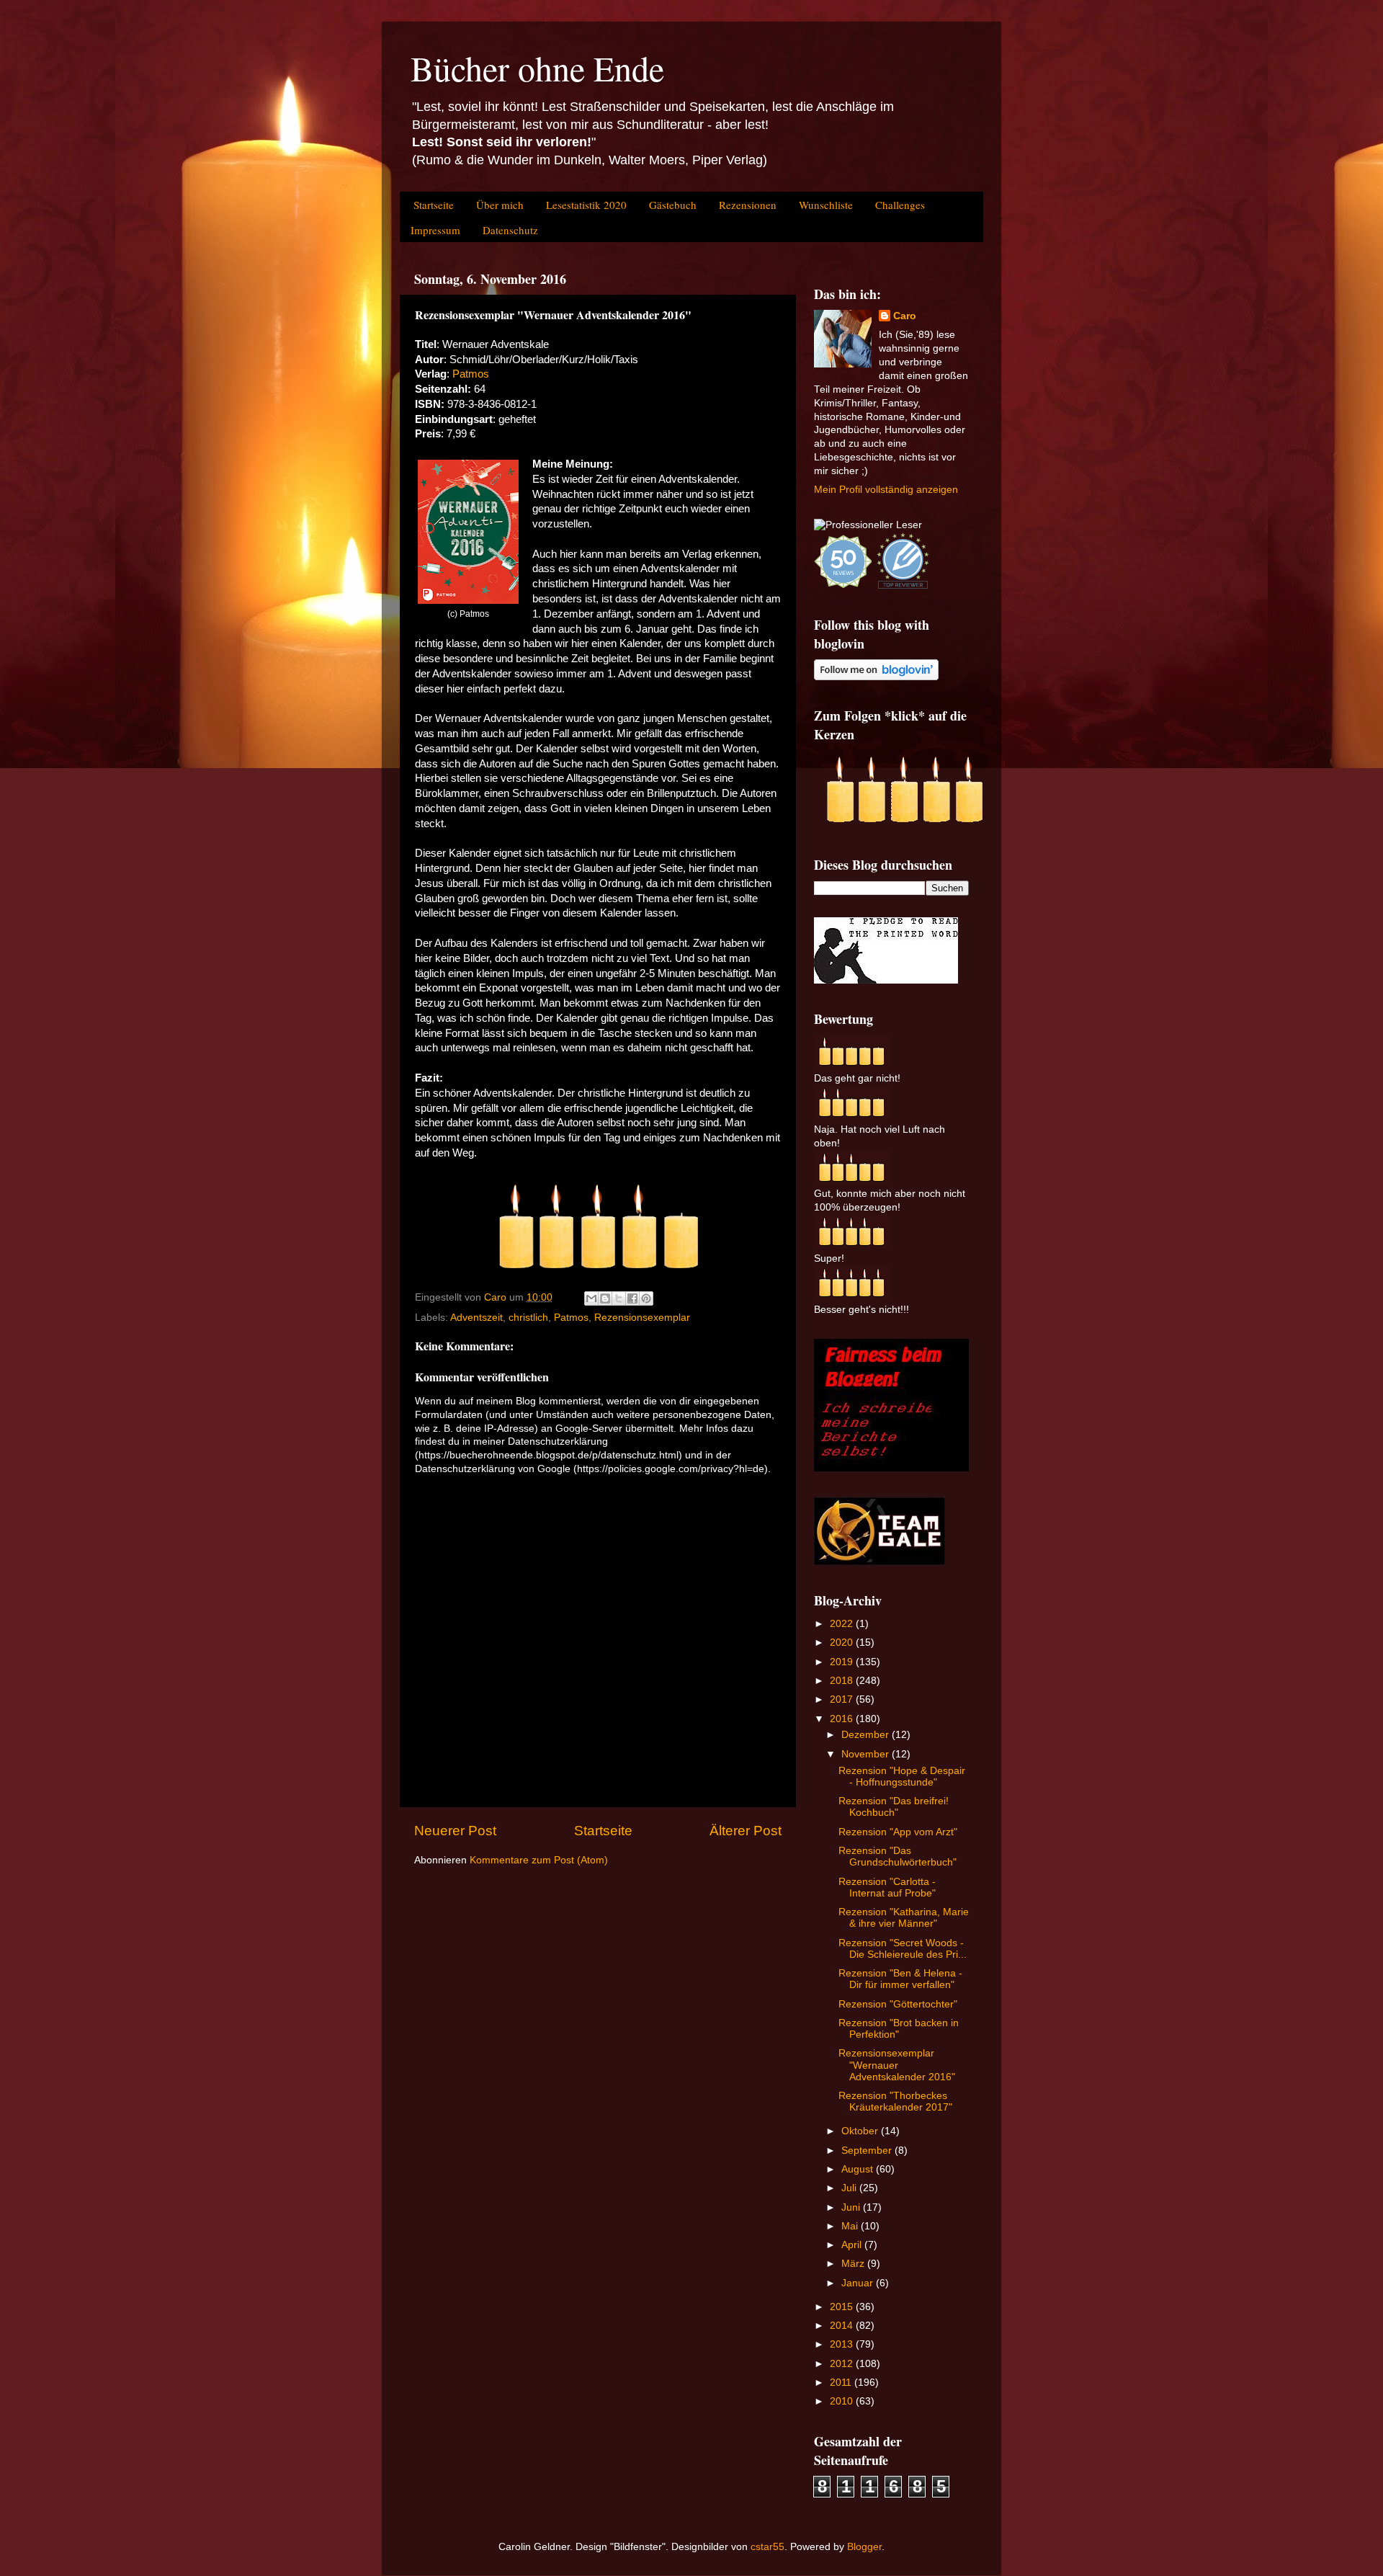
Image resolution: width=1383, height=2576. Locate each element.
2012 (843, 2364)
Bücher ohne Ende (537, 68)
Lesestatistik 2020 (586, 205)
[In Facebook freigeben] (632, 1298)
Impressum (435, 230)
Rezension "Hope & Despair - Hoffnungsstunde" (902, 1777)
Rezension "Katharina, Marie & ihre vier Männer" (904, 1918)
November (867, 1754)
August (859, 2169)
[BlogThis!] (605, 1298)
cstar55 (767, 2547)
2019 (843, 1662)
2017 (843, 1699)
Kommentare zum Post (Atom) (539, 1860)
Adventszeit (476, 1318)
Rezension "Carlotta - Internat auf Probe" (887, 1888)
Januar (859, 2283)
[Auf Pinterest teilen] (646, 1298)
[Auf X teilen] (619, 1298)
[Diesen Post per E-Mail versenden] (591, 1298)
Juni (852, 2207)
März (854, 2264)
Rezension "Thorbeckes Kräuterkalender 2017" (895, 2102)
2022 (843, 1624)
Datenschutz (510, 230)
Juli (850, 2188)
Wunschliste (826, 205)
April (853, 2245)
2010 (843, 2401)
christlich (528, 1318)
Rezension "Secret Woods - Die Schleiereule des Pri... (903, 1949)
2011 (842, 2383)
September (868, 2151)
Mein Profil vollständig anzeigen (886, 490)
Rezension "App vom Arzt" (898, 1832)
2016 (843, 1719)
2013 (843, 2344)
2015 (843, 2307)
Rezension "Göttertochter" (898, 2004)
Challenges (900, 205)
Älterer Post (746, 1831)
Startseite (434, 205)
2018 (843, 1681)
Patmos (471, 374)
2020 (843, 1643)
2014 (843, 2326)
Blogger (864, 2547)
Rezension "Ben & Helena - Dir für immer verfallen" (900, 1979)
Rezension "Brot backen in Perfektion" (899, 2029)
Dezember (867, 1735)
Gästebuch (673, 205)
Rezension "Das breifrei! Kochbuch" (894, 1807)
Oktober (861, 2131)
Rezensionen (748, 205)
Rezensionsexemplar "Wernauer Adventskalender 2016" (897, 2065)
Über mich (500, 205)
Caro (905, 316)
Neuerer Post (455, 1831)
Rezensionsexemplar (642, 1318)
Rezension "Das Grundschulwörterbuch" (898, 1857)
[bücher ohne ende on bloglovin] (876, 677)
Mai (851, 2226)
